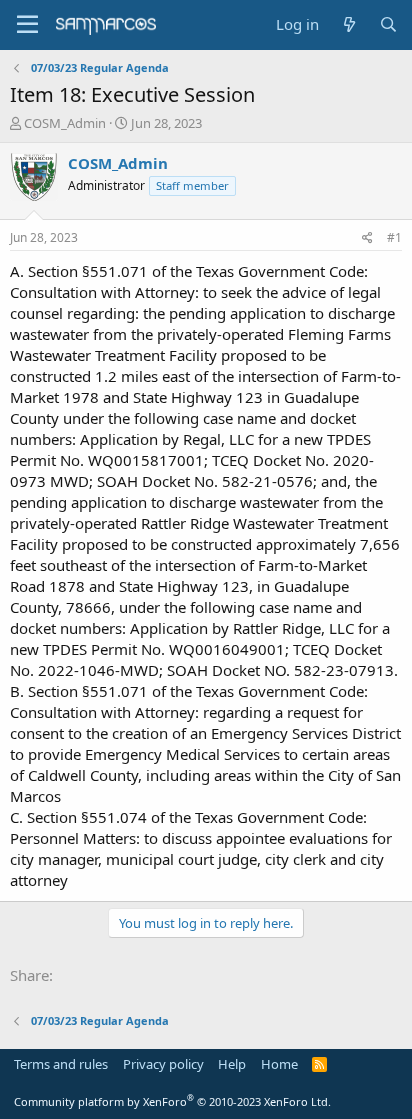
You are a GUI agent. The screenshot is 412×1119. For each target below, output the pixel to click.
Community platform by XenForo (172, 1101)
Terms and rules (61, 1064)
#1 (394, 237)
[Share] (367, 238)
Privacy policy (163, 1064)
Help (232, 1064)
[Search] (388, 24)
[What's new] (348, 24)
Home (279, 1064)
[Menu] (27, 25)
